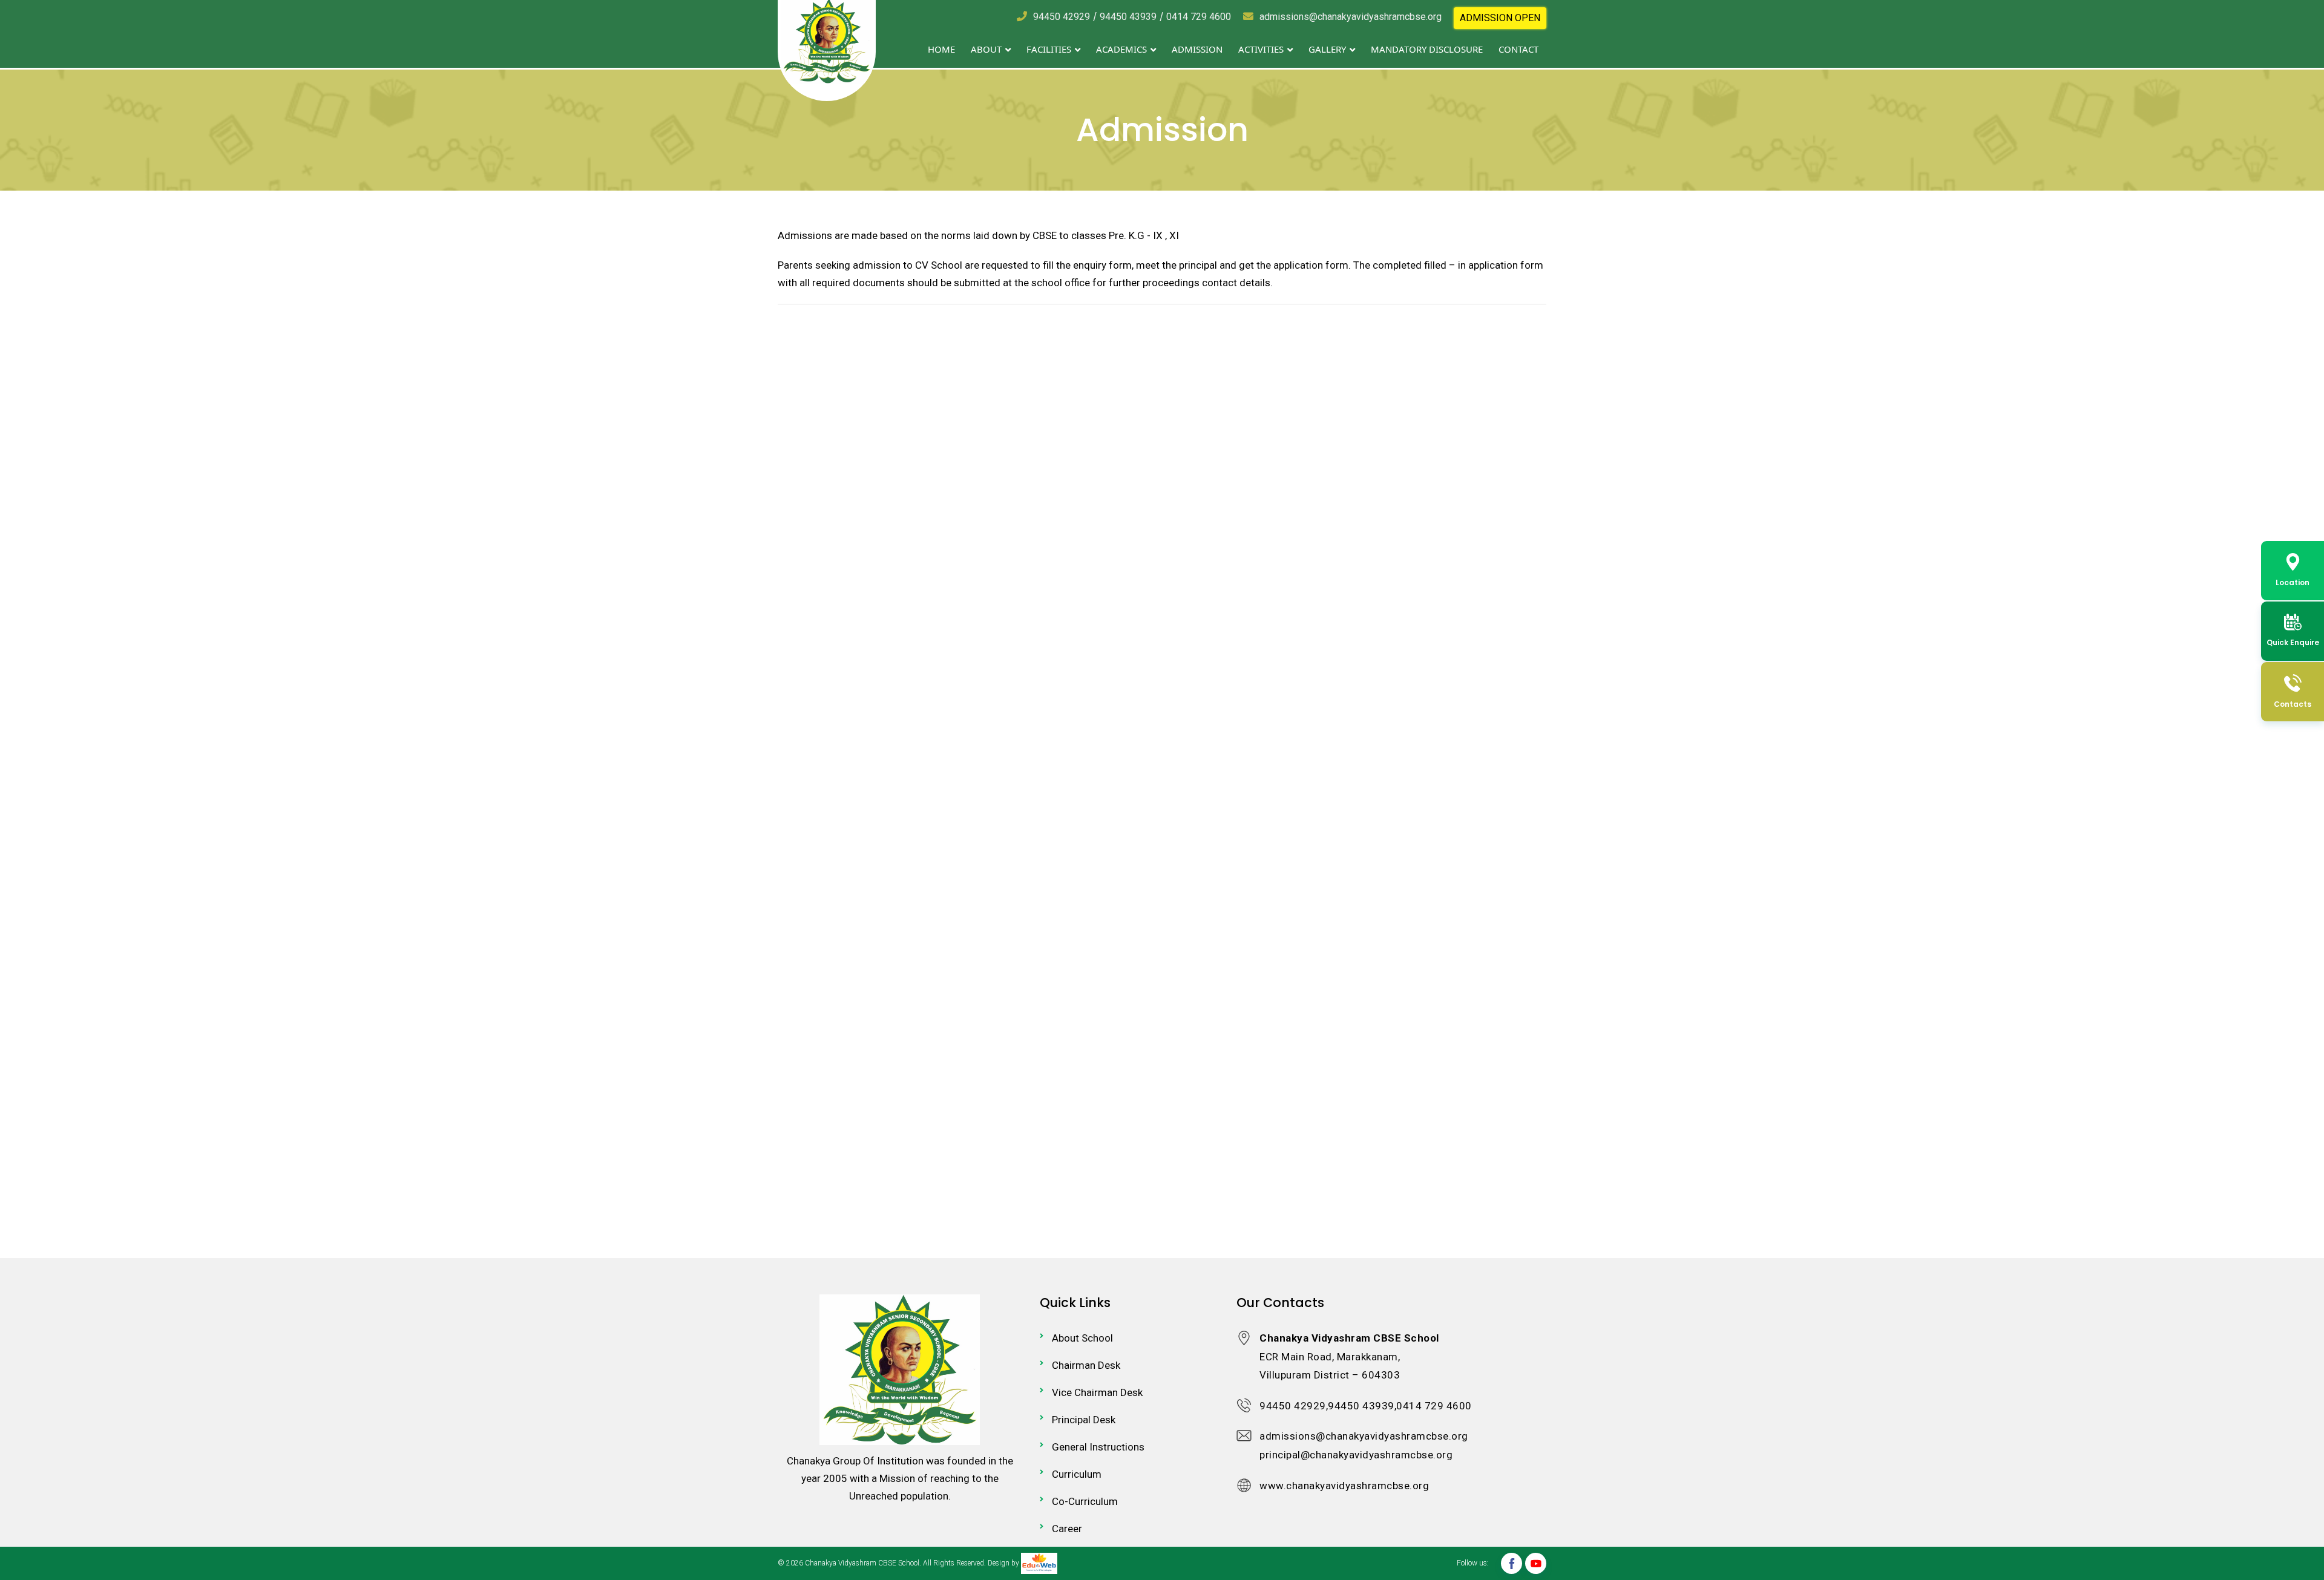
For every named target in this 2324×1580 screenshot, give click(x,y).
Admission (1197, 49)
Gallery (1328, 49)
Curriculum (1077, 1474)
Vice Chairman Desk (1097, 1392)
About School (1082, 1338)
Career (1067, 1529)
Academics (1123, 49)
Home (941, 49)
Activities (1262, 49)
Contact (1518, 49)
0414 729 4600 (1199, 17)
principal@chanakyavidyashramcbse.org (1356, 1455)
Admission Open (1500, 18)
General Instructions (1098, 1447)
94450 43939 (1128, 17)
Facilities (1050, 49)
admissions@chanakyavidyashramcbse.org (1351, 17)
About (987, 49)
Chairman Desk (1086, 1365)
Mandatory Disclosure (1427, 49)
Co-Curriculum (1085, 1501)
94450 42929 (1062, 17)
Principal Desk (1084, 1420)
